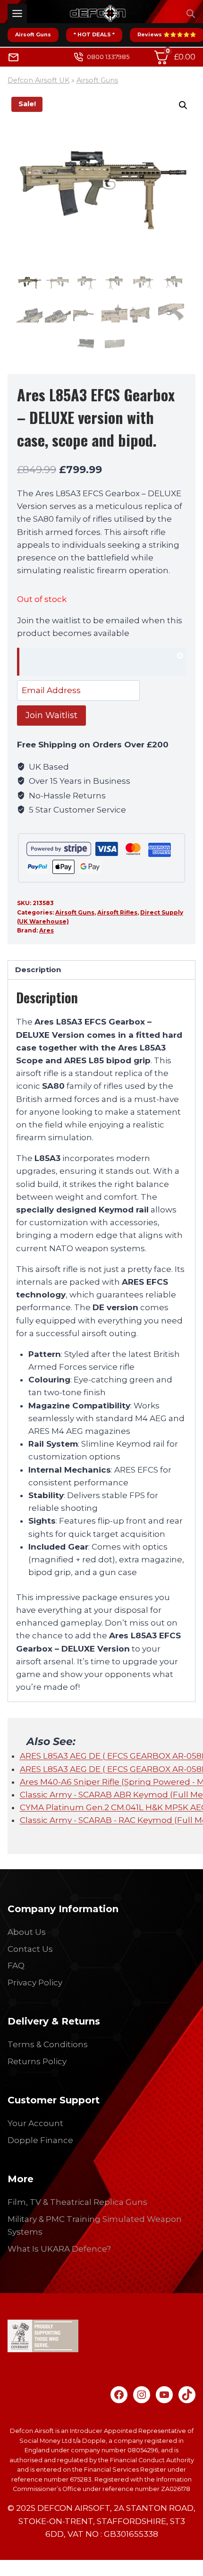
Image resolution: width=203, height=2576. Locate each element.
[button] (183, 105)
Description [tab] (38, 970)
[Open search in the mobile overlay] (191, 14)
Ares (47, 930)
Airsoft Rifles (117, 912)
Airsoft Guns (33, 34)
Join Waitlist (51, 715)
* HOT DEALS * (94, 34)
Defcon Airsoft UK (38, 80)
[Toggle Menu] (17, 13)
